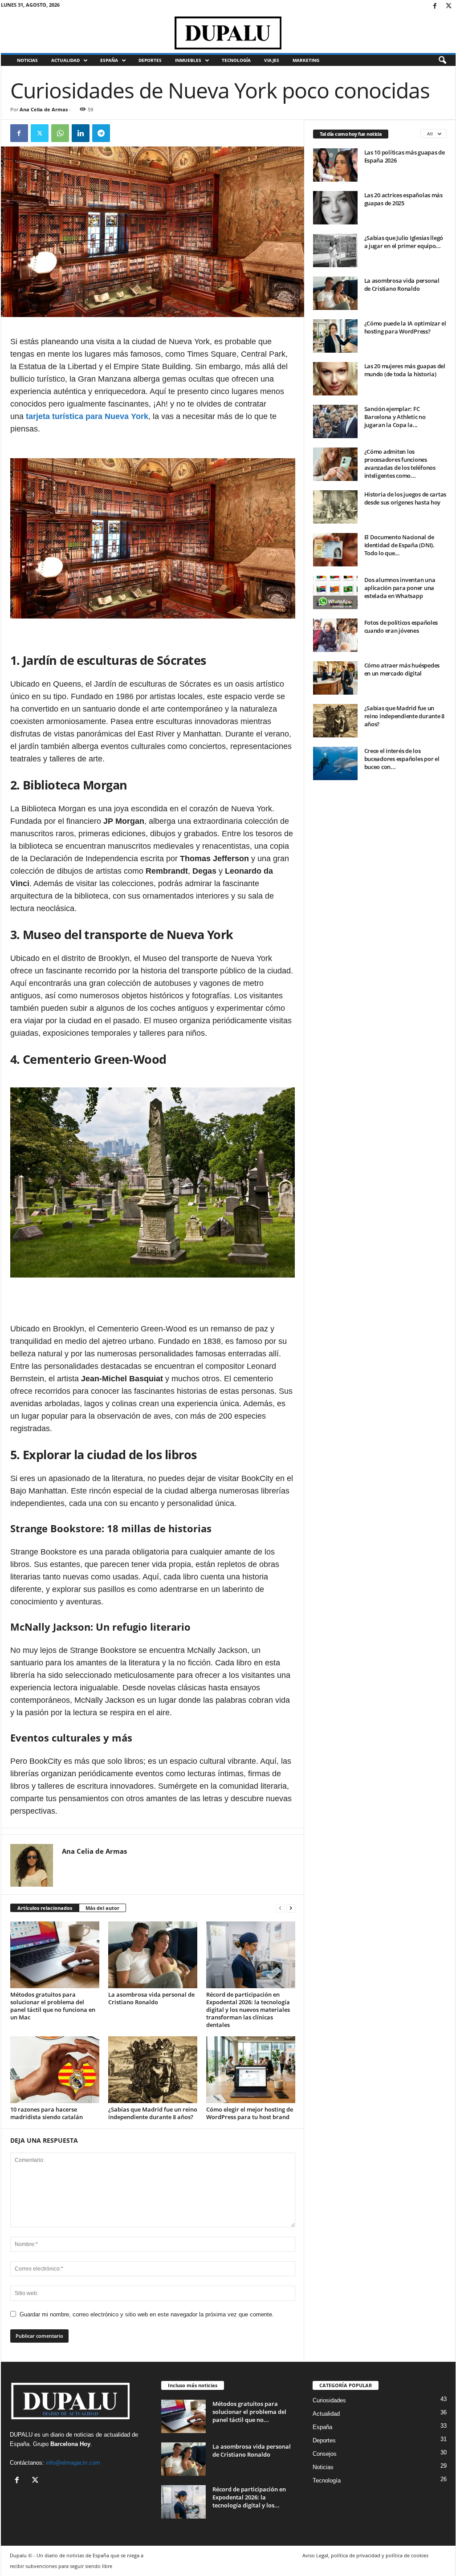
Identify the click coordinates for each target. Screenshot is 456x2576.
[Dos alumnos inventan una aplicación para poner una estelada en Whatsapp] (335, 592)
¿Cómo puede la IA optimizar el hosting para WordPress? (405, 327)
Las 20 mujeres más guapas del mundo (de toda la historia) (405, 370)
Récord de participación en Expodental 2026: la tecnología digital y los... (249, 2497)
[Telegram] (101, 133)
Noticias (27, 60)
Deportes (150, 60)
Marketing (306, 60)
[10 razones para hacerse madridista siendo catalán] (55, 2070)
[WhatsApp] (60, 133)
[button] (442, 61)
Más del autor (102, 1908)
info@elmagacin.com (73, 2463)
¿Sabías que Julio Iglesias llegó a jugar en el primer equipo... (404, 242)
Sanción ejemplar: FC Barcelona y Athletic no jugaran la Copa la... (395, 417)
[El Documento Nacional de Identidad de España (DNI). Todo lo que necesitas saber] (335, 550)
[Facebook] (435, 6)
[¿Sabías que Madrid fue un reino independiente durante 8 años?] (153, 2070)
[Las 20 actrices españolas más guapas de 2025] (335, 208)
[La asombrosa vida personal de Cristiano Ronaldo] (153, 1955)
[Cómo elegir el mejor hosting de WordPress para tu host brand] (251, 2070)
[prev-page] (280, 1908)
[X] (449, 6)
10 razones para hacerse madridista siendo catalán (47, 2113)
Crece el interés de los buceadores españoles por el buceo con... (402, 759)
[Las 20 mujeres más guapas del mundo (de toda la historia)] (335, 379)
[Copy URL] (122, 133)
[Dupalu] (228, 33)
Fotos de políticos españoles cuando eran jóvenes (401, 627)
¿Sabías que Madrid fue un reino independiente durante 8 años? (153, 2113)
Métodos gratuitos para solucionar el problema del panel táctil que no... (249, 2412)
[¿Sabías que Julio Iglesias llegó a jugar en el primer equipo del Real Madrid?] (335, 250)
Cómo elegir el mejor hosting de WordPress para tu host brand (250, 2113)
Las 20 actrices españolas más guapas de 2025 (403, 199)
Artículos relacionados (45, 1908)
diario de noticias (72, 2435)
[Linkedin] (81, 133)
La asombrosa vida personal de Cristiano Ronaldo (151, 1998)
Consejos (325, 2454)
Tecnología (236, 60)
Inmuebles (188, 60)
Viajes (272, 60)
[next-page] (291, 1908)
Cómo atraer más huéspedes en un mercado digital (402, 669)
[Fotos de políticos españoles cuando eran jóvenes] (335, 635)
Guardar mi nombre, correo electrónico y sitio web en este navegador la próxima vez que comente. (147, 2314)
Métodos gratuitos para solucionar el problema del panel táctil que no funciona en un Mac (53, 2006)
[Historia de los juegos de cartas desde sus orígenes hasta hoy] (335, 507)
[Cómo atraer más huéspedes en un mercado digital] (335, 678)
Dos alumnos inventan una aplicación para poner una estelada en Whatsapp (400, 588)
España (109, 60)
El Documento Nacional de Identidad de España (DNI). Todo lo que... (399, 545)
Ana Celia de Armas (44, 109)
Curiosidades (329, 2400)
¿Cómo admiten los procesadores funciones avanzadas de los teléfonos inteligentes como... (400, 464)
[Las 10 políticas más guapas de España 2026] (335, 165)
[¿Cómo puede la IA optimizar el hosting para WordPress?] (335, 336)
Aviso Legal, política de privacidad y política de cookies (365, 2555)
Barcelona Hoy (70, 2444)
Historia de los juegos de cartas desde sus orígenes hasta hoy (405, 498)
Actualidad (65, 60)
